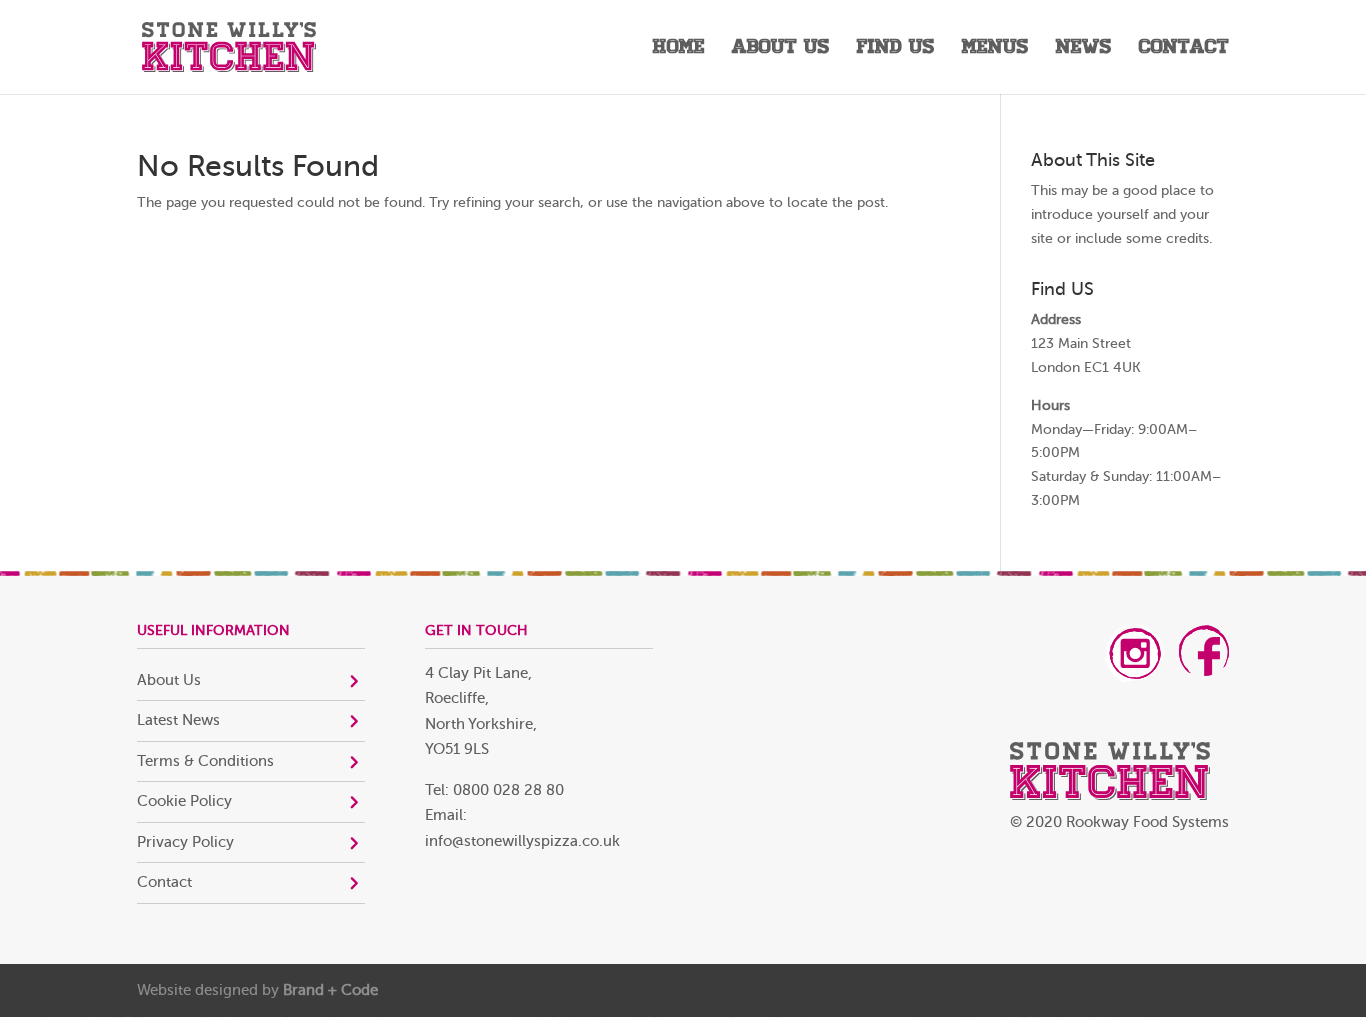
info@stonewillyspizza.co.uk (522, 841)
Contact (1184, 49)
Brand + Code (330, 990)
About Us (781, 49)
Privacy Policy (185, 842)
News (1084, 49)
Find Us (896, 49)
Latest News (178, 720)
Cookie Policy (184, 801)
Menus (995, 49)
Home (679, 49)
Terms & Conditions (205, 761)
